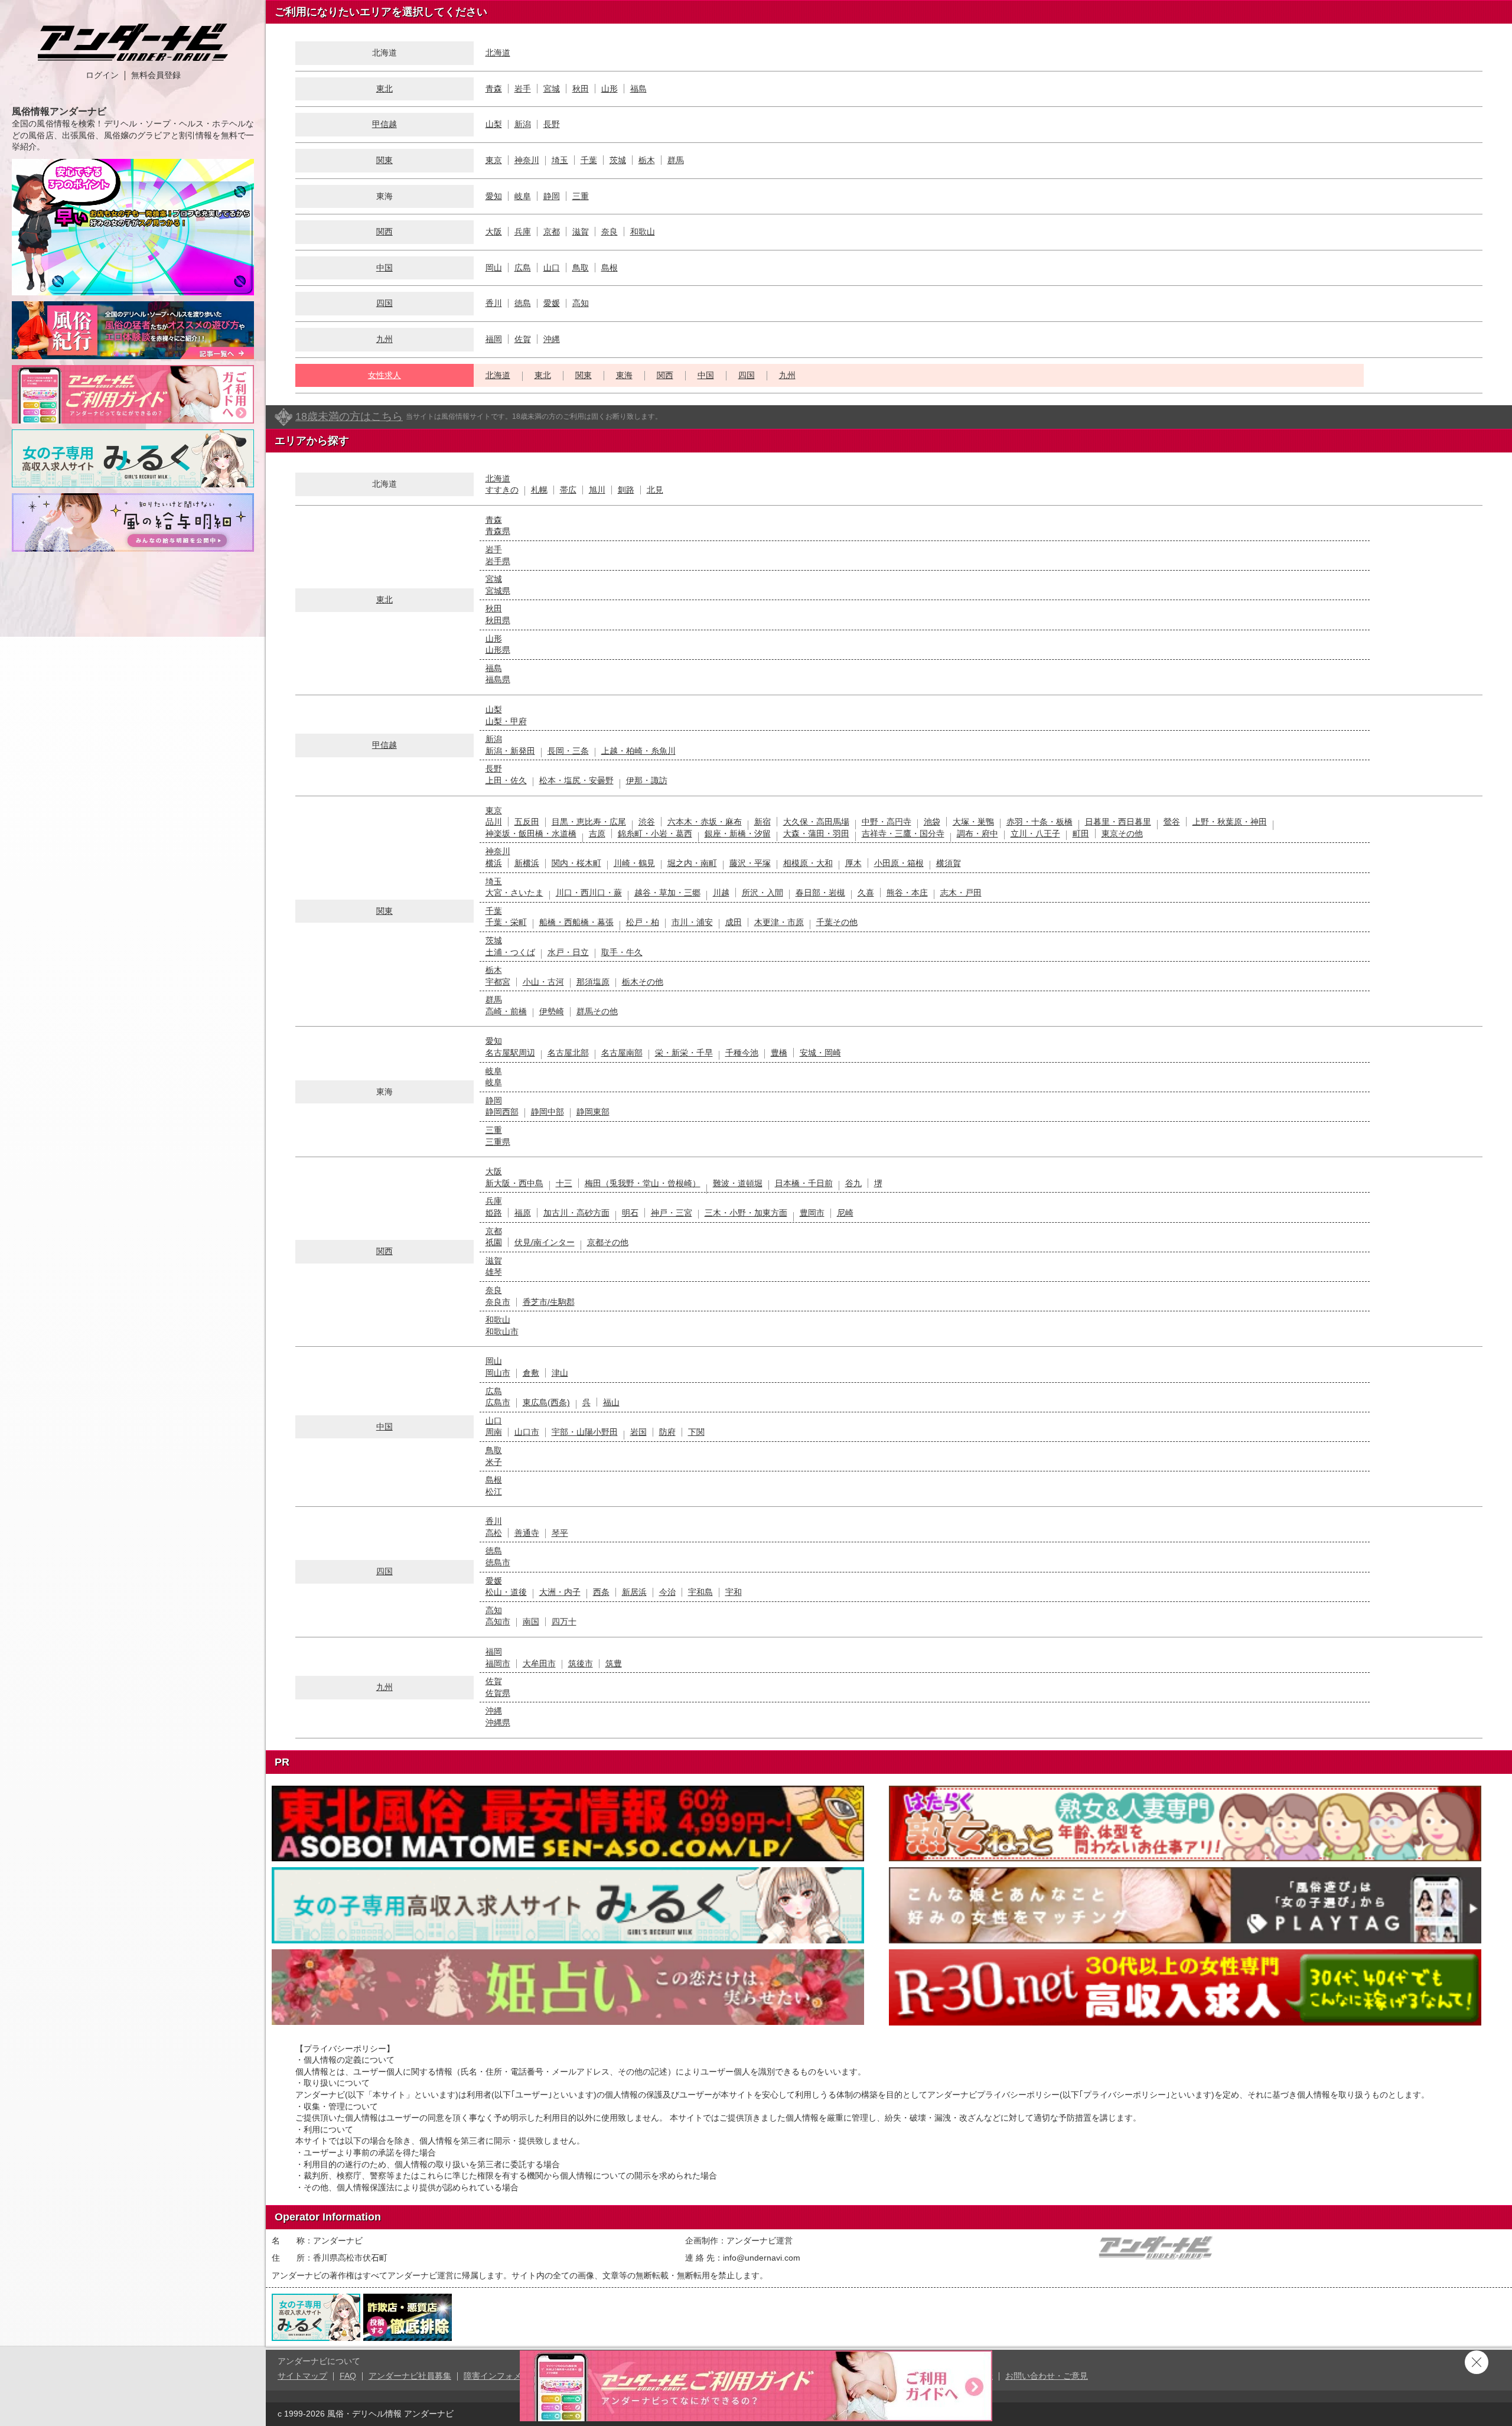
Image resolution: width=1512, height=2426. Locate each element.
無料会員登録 (156, 75)
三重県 (498, 1142)
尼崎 (845, 1213)
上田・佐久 (506, 780)
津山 (560, 1373)
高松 (494, 1533)
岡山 (494, 268)
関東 (384, 160)
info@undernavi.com (762, 2258)
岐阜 (523, 196)
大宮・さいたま (514, 893)
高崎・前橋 (506, 1011)
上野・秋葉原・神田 (1230, 822)
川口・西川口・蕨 (589, 893)
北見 (655, 490)
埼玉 (560, 160)
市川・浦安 (692, 922)
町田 (1081, 833)
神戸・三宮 (672, 1213)
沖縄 (552, 339)
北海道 (498, 53)
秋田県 (498, 620)
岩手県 (498, 561)
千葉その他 (837, 922)
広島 (523, 268)
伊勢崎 (552, 1011)
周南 (494, 1432)
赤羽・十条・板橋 (1039, 822)
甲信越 (384, 124)
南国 (531, 1621)
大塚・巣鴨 (973, 822)
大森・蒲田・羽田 (816, 833)
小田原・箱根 (899, 863)
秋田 (581, 89)
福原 (523, 1213)
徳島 (523, 303)
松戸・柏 (643, 922)
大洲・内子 (560, 1592)
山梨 (494, 124)
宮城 (552, 89)
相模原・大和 (808, 863)
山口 (552, 268)
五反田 (527, 822)
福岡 (494, 339)
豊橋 (779, 1053)
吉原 (597, 833)
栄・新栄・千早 (684, 1053)
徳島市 (498, 1562)
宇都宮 (498, 982)
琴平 (560, 1533)
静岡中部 (548, 1112)
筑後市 (581, 1663)
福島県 (498, 679)
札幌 (539, 490)
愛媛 (552, 303)
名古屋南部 (622, 1053)
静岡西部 (502, 1112)
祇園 (494, 1242)
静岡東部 (593, 1112)
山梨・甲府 (506, 721)
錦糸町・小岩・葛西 (655, 833)
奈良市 (498, 1302)
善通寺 (527, 1533)
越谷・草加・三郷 (667, 893)
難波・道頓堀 (738, 1183)
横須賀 (949, 863)
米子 (494, 1462)
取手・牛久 (622, 952)
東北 (384, 89)
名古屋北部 (568, 1053)
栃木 (647, 160)
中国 (384, 268)
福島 (638, 89)
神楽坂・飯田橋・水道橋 (531, 833)
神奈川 (527, 160)
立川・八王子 (1035, 833)
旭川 (597, 490)
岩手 (523, 89)
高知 (581, 303)
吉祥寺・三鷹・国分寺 (903, 833)
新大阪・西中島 (514, 1183)
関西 (384, 232)
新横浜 (527, 863)
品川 (494, 822)
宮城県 (498, 591)
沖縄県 (498, 1722)
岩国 (638, 1432)
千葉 (589, 160)
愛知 (494, 196)
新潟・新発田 (510, 751)
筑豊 (614, 1663)
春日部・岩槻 (820, 893)
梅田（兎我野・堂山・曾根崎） (643, 1183)
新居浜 (634, 1592)
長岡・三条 (568, 751)
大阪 (494, 232)
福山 (611, 1402)
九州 (384, 339)
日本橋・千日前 (804, 1183)
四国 (384, 303)
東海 (624, 375)
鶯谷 (1172, 822)
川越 (721, 893)
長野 (552, 124)
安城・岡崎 (820, 1053)
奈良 (610, 232)
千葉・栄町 (506, 922)
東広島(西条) (546, 1402)
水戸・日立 (568, 952)
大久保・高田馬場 (816, 822)
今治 (667, 1592)
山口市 (527, 1432)
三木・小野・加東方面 (746, 1213)
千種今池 (742, 1053)
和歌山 (643, 232)
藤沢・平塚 (750, 863)
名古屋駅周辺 (510, 1053)
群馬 (676, 160)
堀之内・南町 (692, 863)
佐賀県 (498, 1693)
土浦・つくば (510, 952)
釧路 (626, 490)
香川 (494, 303)
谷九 (853, 1183)
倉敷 (531, 1373)
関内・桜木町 (576, 863)
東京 (494, 160)
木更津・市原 (779, 922)
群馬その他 (597, 1011)
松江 (494, 1492)
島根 (610, 268)
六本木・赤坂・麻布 (705, 822)
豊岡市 (812, 1213)
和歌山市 (502, 1331)
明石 (630, 1213)
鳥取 (581, 268)
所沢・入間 (762, 893)
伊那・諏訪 (647, 780)
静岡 (552, 196)
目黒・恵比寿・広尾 (589, 822)
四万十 (564, 1621)
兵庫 (523, 232)
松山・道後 (506, 1592)
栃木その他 (643, 982)
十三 (564, 1183)
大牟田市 (539, 1663)
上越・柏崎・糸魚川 (638, 751)
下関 (696, 1432)
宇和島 (700, 1592)
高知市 (498, 1621)
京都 (552, 232)
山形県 (498, 650)
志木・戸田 (961, 893)
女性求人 (384, 375)
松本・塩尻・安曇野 (576, 780)
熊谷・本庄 (907, 893)
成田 (734, 922)
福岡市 (498, 1663)
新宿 (762, 822)
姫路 (494, 1213)
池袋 (932, 822)
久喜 (866, 893)
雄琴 (494, 1272)
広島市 (498, 1402)
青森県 (498, 531)
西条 (601, 1592)
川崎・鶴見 (634, 863)
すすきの (502, 490)
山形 (610, 89)
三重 (581, 196)
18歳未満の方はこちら (349, 416)
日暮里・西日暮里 (1118, 822)
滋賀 (581, 232)
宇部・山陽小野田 (585, 1432)
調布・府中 (977, 833)
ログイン (102, 75)
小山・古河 (543, 982)
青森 (494, 89)
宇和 (734, 1592)
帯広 (568, 490)
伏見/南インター (545, 1242)
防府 (667, 1432)
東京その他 (1122, 833)
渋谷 (647, 822)
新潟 (523, 124)
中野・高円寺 (887, 822)
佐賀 (523, 339)
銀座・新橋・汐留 (738, 833)
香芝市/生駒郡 (549, 1302)
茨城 (618, 160)
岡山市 (498, 1373)
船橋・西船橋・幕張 (576, 922)
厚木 (853, 863)
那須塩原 (593, 982)
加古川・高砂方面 (576, 1213)
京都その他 (608, 1242)
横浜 (494, 863)
